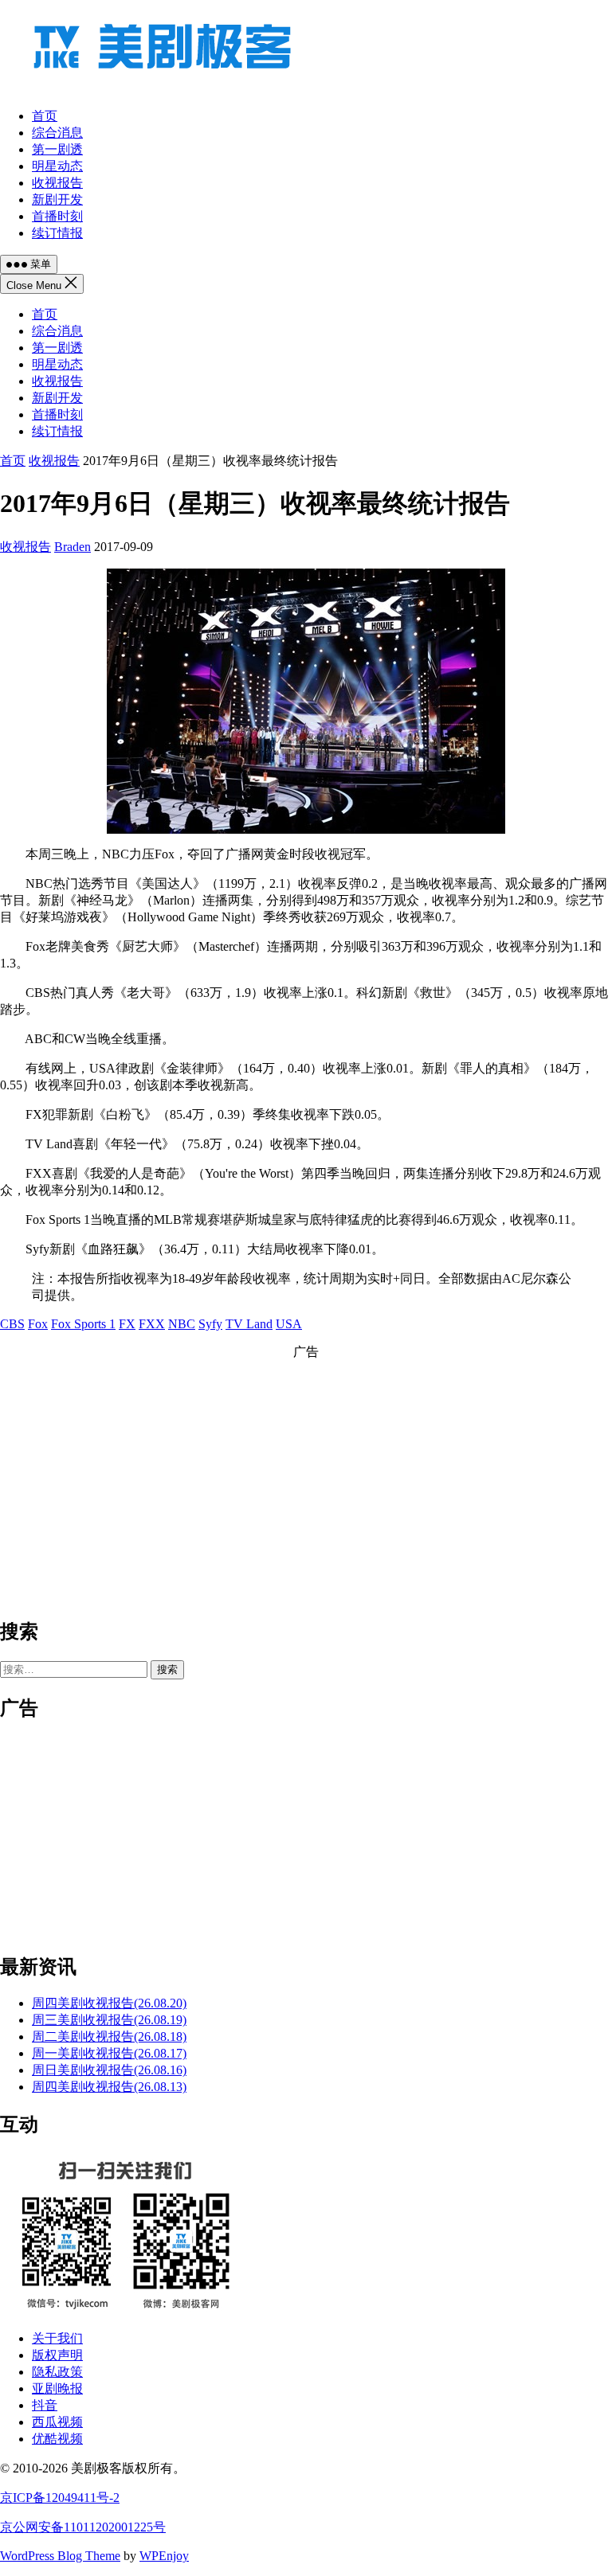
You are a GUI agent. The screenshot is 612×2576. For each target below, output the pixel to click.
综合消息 (57, 331)
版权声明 (57, 2355)
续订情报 (57, 431)
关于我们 (57, 2338)
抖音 (45, 2405)
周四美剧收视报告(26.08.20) (109, 2003)
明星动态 (57, 364)
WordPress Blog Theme (60, 2556)
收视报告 (57, 381)
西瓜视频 (57, 2422)
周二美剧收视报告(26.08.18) (109, 2037)
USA (289, 1324)
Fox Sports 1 (83, 1324)
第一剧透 (57, 348)
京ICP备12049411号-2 (60, 2498)
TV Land (249, 1324)
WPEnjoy (164, 2556)
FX (127, 1324)
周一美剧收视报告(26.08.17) (109, 2053)
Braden (73, 547)
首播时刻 (57, 414)
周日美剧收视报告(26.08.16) (109, 2070)
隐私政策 (57, 2372)
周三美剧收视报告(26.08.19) (109, 2020)
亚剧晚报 (57, 2388)
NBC (182, 1324)
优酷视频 (57, 2439)
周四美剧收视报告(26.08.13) (109, 2087)
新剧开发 (57, 398)
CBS (12, 1324)
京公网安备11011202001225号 (83, 2527)
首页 (45, 314)
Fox (38, 1324)
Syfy (210, 1324)
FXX (152, 1324)
